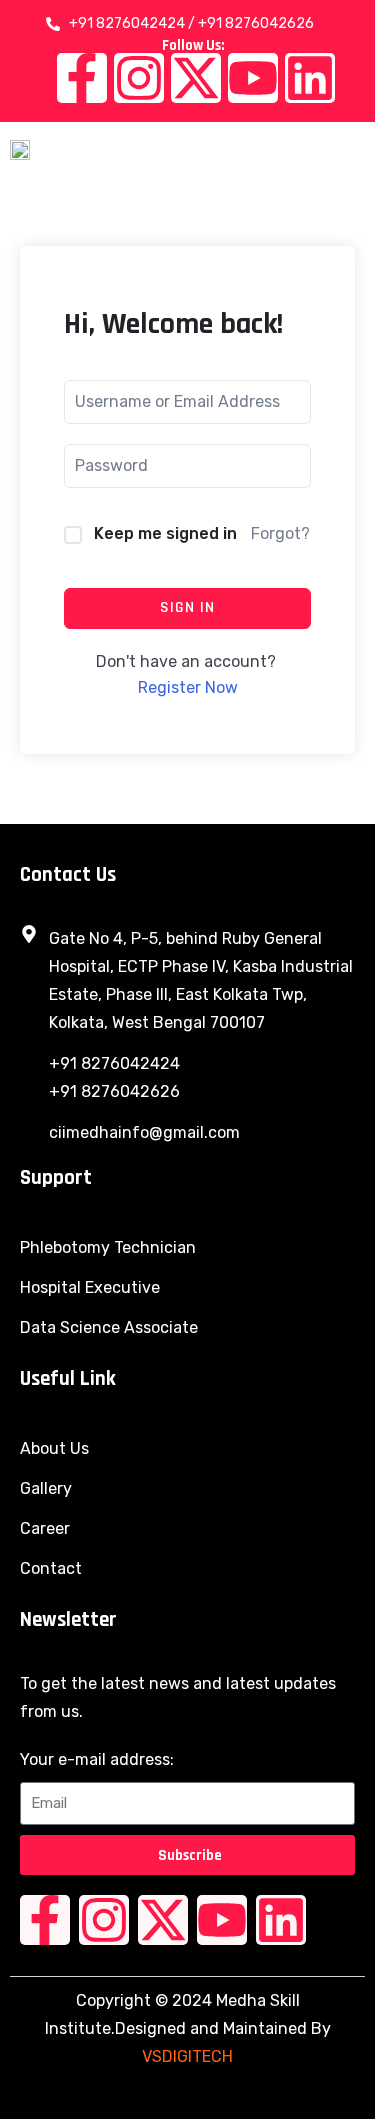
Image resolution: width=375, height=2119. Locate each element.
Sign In (187, 607)
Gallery (46, 1488)
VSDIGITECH (187, 2056)
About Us (54, 1448)
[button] (349, 149)
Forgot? (280, 533)
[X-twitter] (196, 78)
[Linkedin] (310, 78)
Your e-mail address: (97, 1759)
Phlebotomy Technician (108, 1247)
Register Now (188, 687)
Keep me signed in (165, 533)
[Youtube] (253, 78)
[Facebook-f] (82, 78)
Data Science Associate (109, 1327)
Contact (51, 1568)
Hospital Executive (90, 1287)
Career (45, 1528)
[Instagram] (139, 78)
